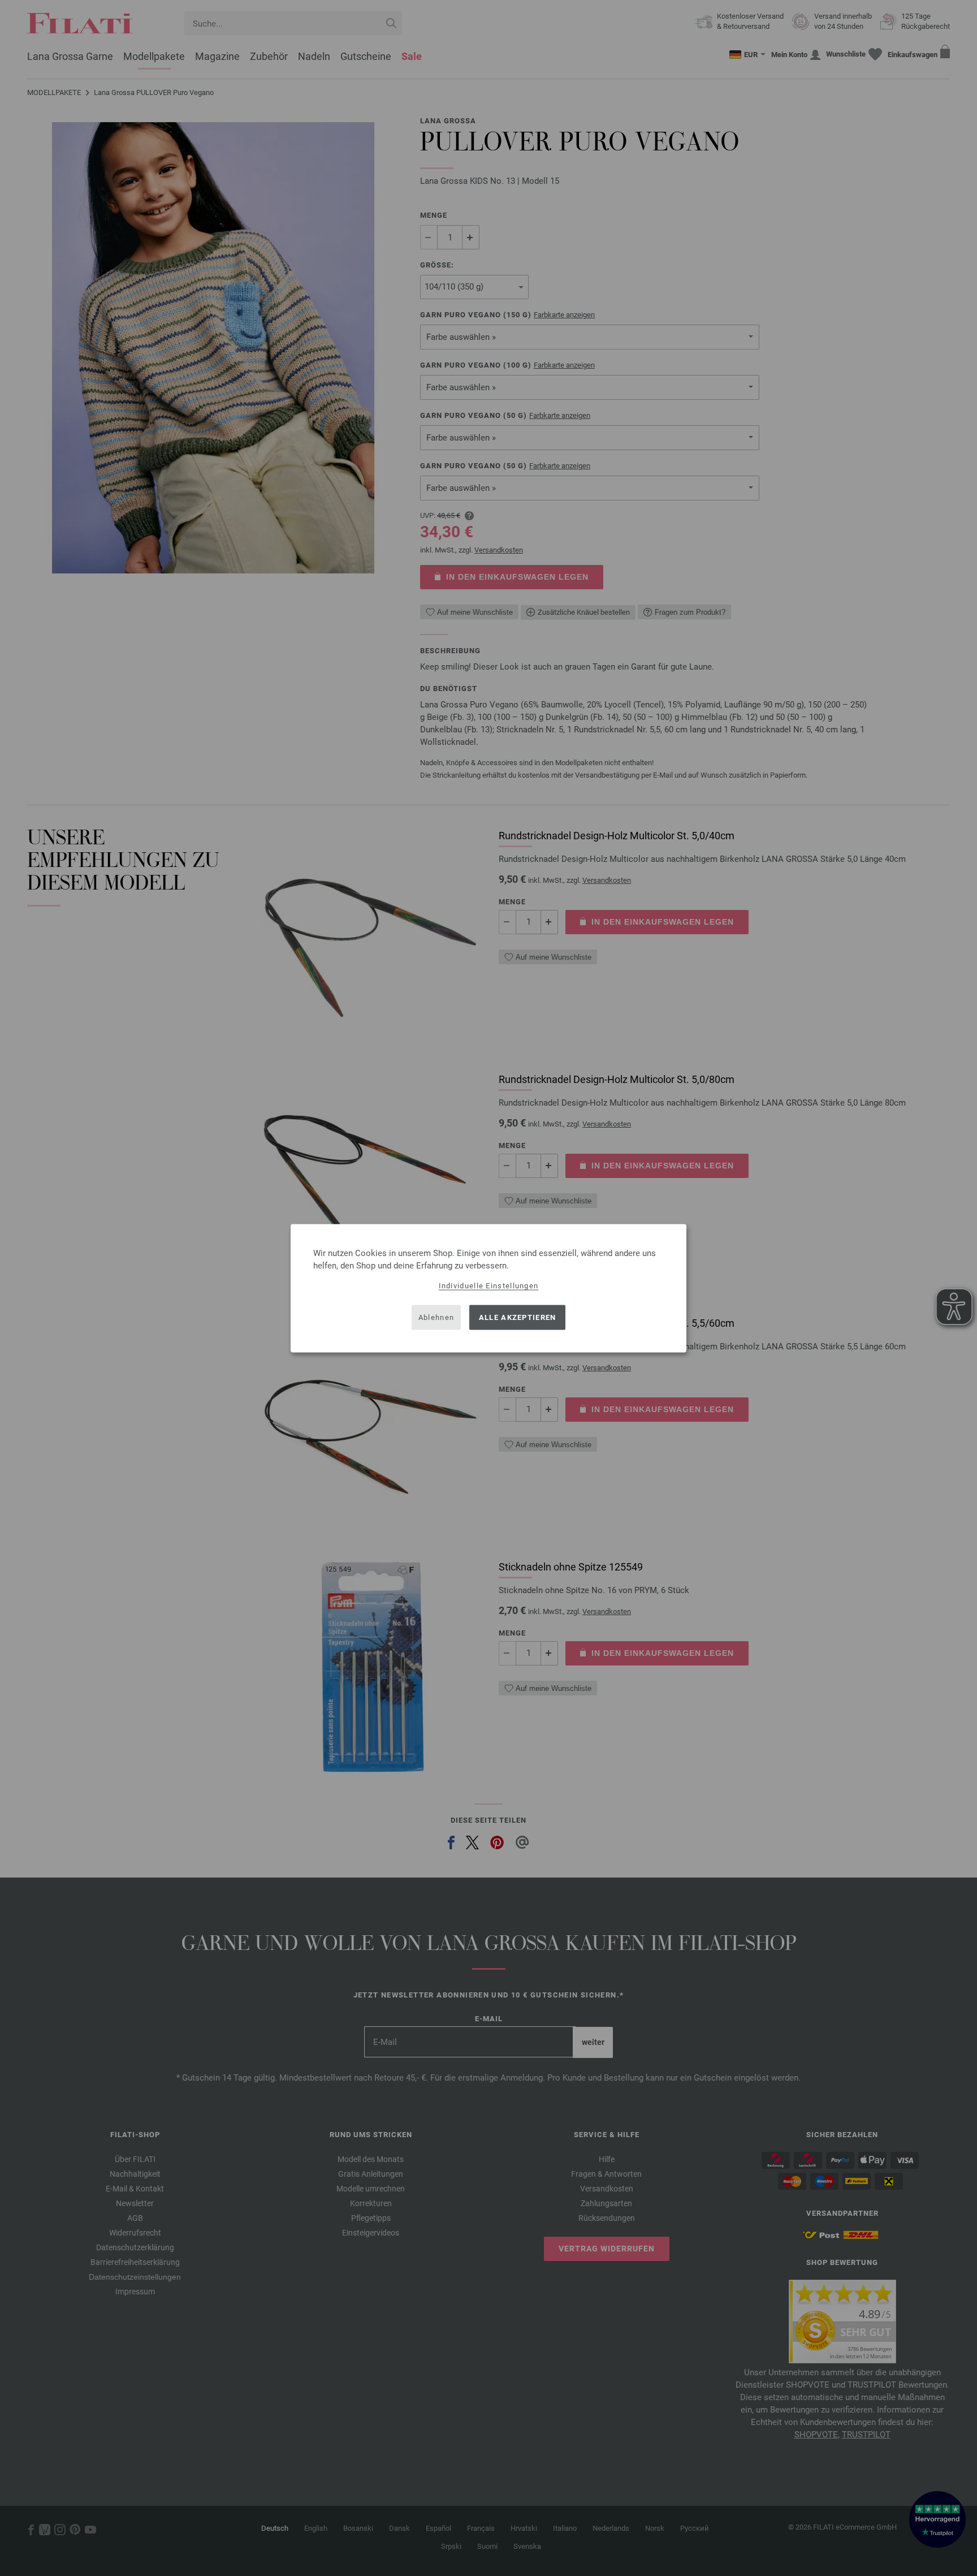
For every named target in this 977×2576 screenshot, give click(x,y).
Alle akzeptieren (518, 1317)
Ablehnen (436, 1317)
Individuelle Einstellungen (489, 1285)
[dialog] (488, 1288)
